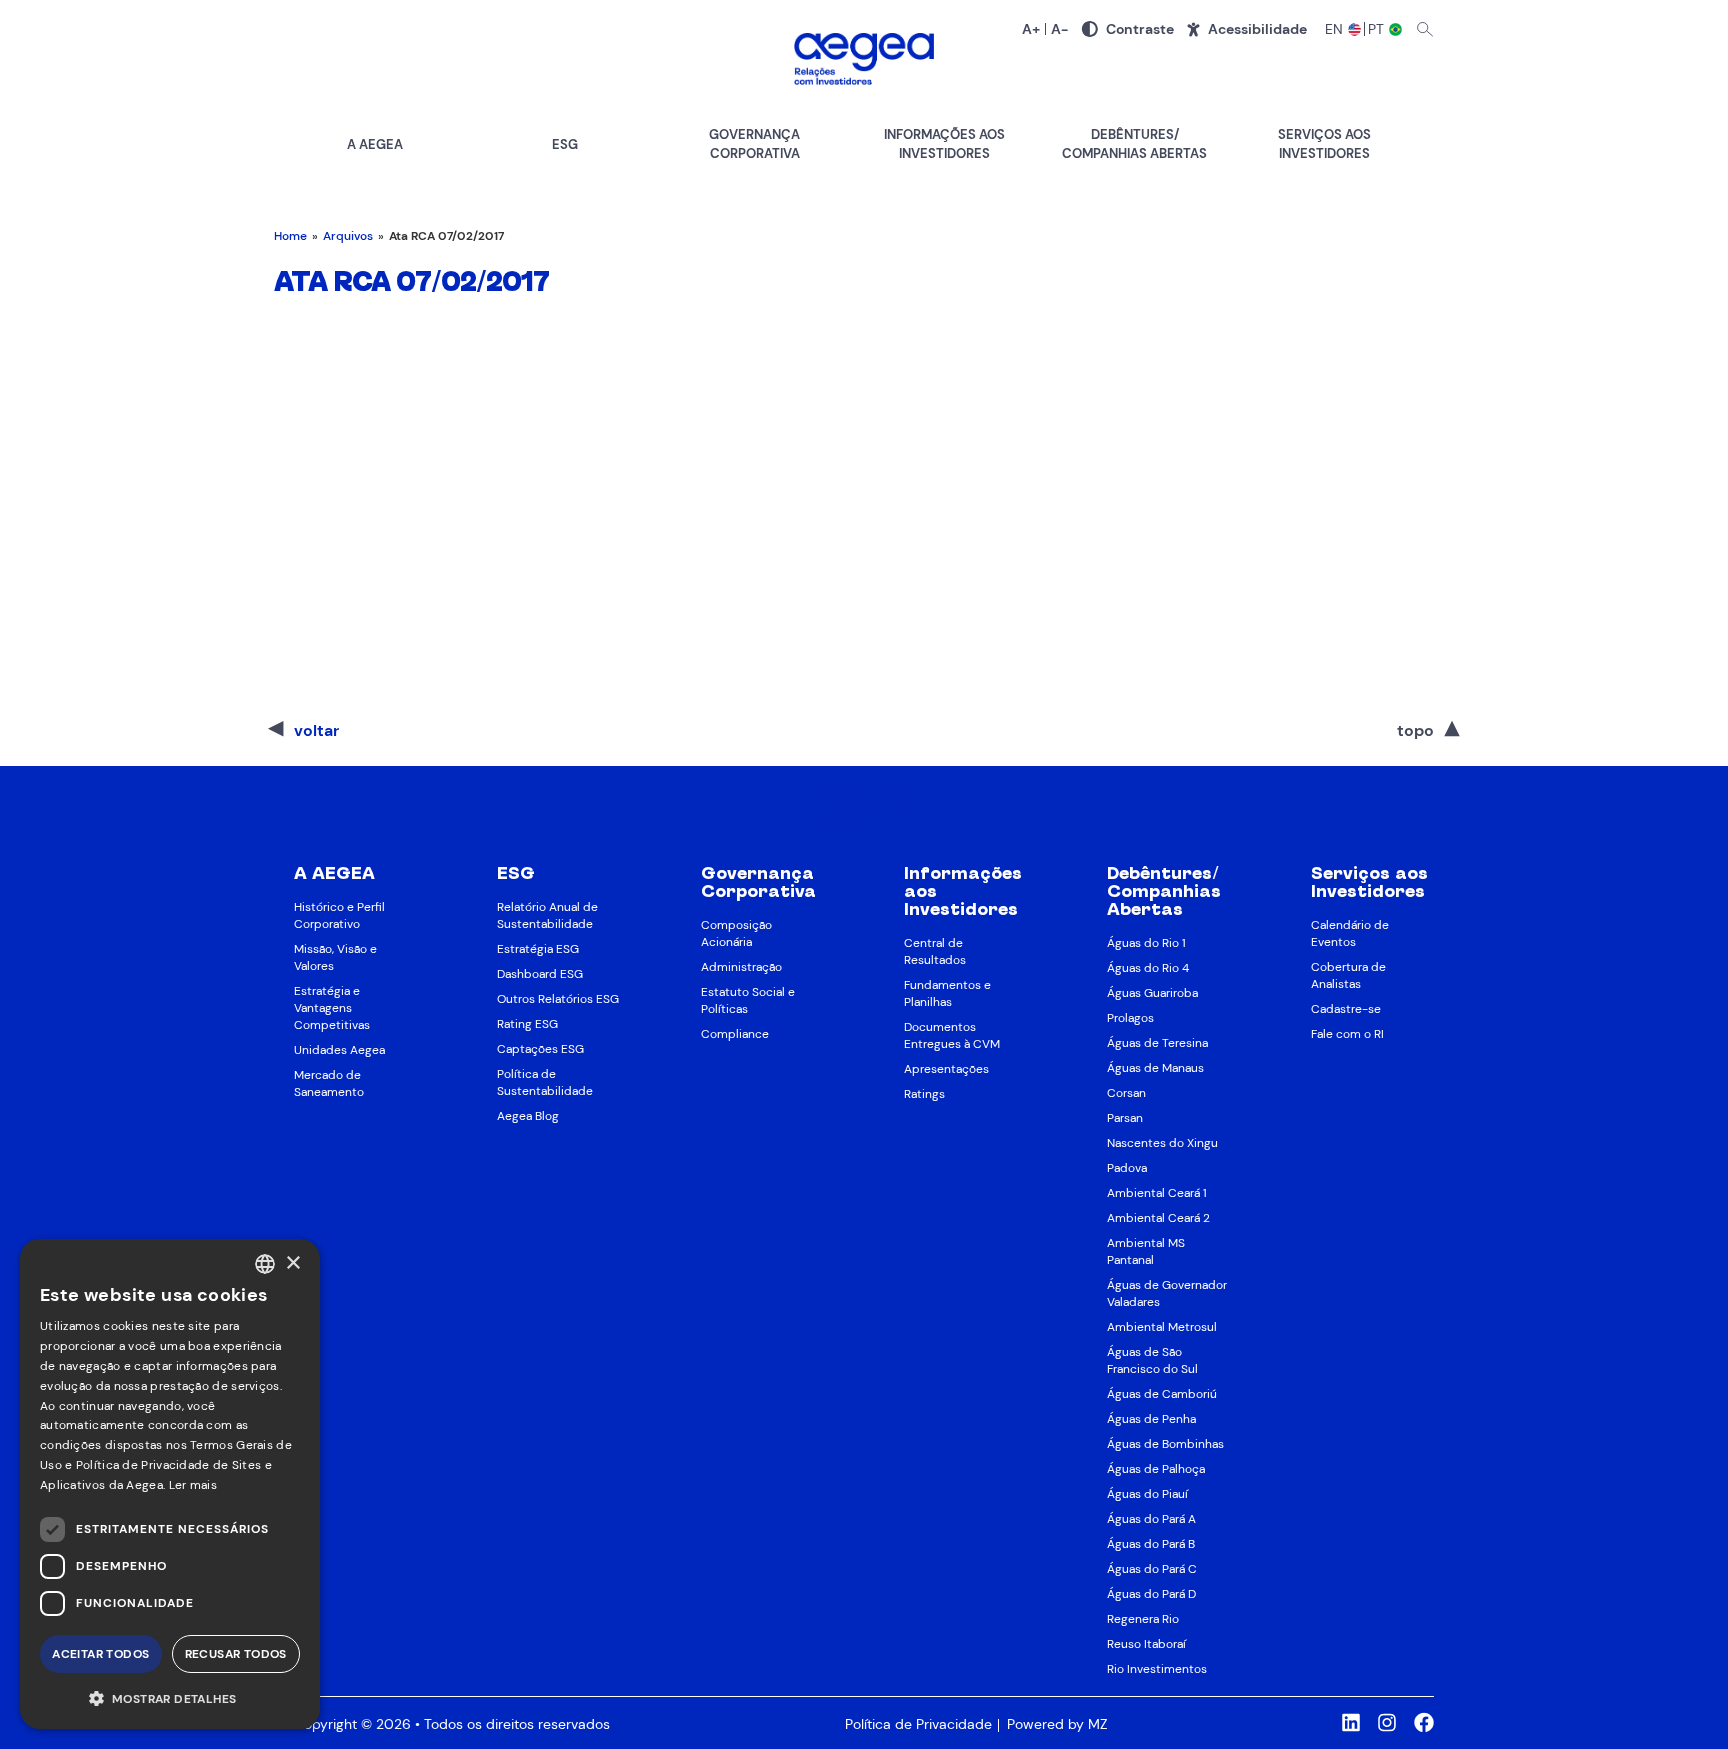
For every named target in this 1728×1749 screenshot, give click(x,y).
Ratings (924, 1094)
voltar (316, 730)
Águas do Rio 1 (1146, 943)
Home (290, 236)
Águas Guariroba (1152, 993)
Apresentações (946, 1069)
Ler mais (193, 1485)
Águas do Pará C (1152, 1569)
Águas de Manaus (1155, 1068)
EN (1334, 29)
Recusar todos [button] (236, 1654)
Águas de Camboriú (1162, 1394)
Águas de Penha (1151, 1419)
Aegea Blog (528, 1116)
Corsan (1126, 1093)
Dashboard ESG (540, 974)
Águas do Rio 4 (1148, 968)
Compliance (735, 1034)
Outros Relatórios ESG (558, 999)
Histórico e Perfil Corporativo (339, 915)
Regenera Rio (1143, 1619)
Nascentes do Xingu (1162, 1143)
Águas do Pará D (1151, 1594)
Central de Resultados (935, 951)
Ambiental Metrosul (1162, 1327)
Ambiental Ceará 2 (1158, 1218)
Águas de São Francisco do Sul (1152, 1360)
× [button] (292, 1263)
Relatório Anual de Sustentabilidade (547, 915)
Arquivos (348, 236)
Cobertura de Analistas (1348, 975)
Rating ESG (527, 1024)
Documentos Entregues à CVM (952, 1035)
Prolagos (1130, 1018)
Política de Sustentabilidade (545, 1082)
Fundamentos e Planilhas (947, 993)
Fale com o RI (1347, 1034)
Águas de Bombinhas (1165, 1444)
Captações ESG (540, 1049)
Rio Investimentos (1157, 1669)
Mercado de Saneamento (329, 1083)
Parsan (1125, 1118)
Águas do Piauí (1147, 1494)
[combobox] (265, 1264)
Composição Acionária (736, 933)
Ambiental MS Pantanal (1146, 1251)
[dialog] (170, 1484)
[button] (170, 1697)
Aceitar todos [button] (100, 1654)
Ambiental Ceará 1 (1157, 1193)
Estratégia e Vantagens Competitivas (332, 1008)
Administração (741, 967)
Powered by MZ (1057, 1724)
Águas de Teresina (1157, 1043)
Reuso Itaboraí (1146, 1644)
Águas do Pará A (1151, 1519)
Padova (1127, 1168)
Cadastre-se (1346, 1009)
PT (1377, 29)
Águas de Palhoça (1156, 1469)
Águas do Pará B (1151, 1544)
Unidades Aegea (339, 1050)
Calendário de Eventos (1350, 933)
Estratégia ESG (538, 949)
